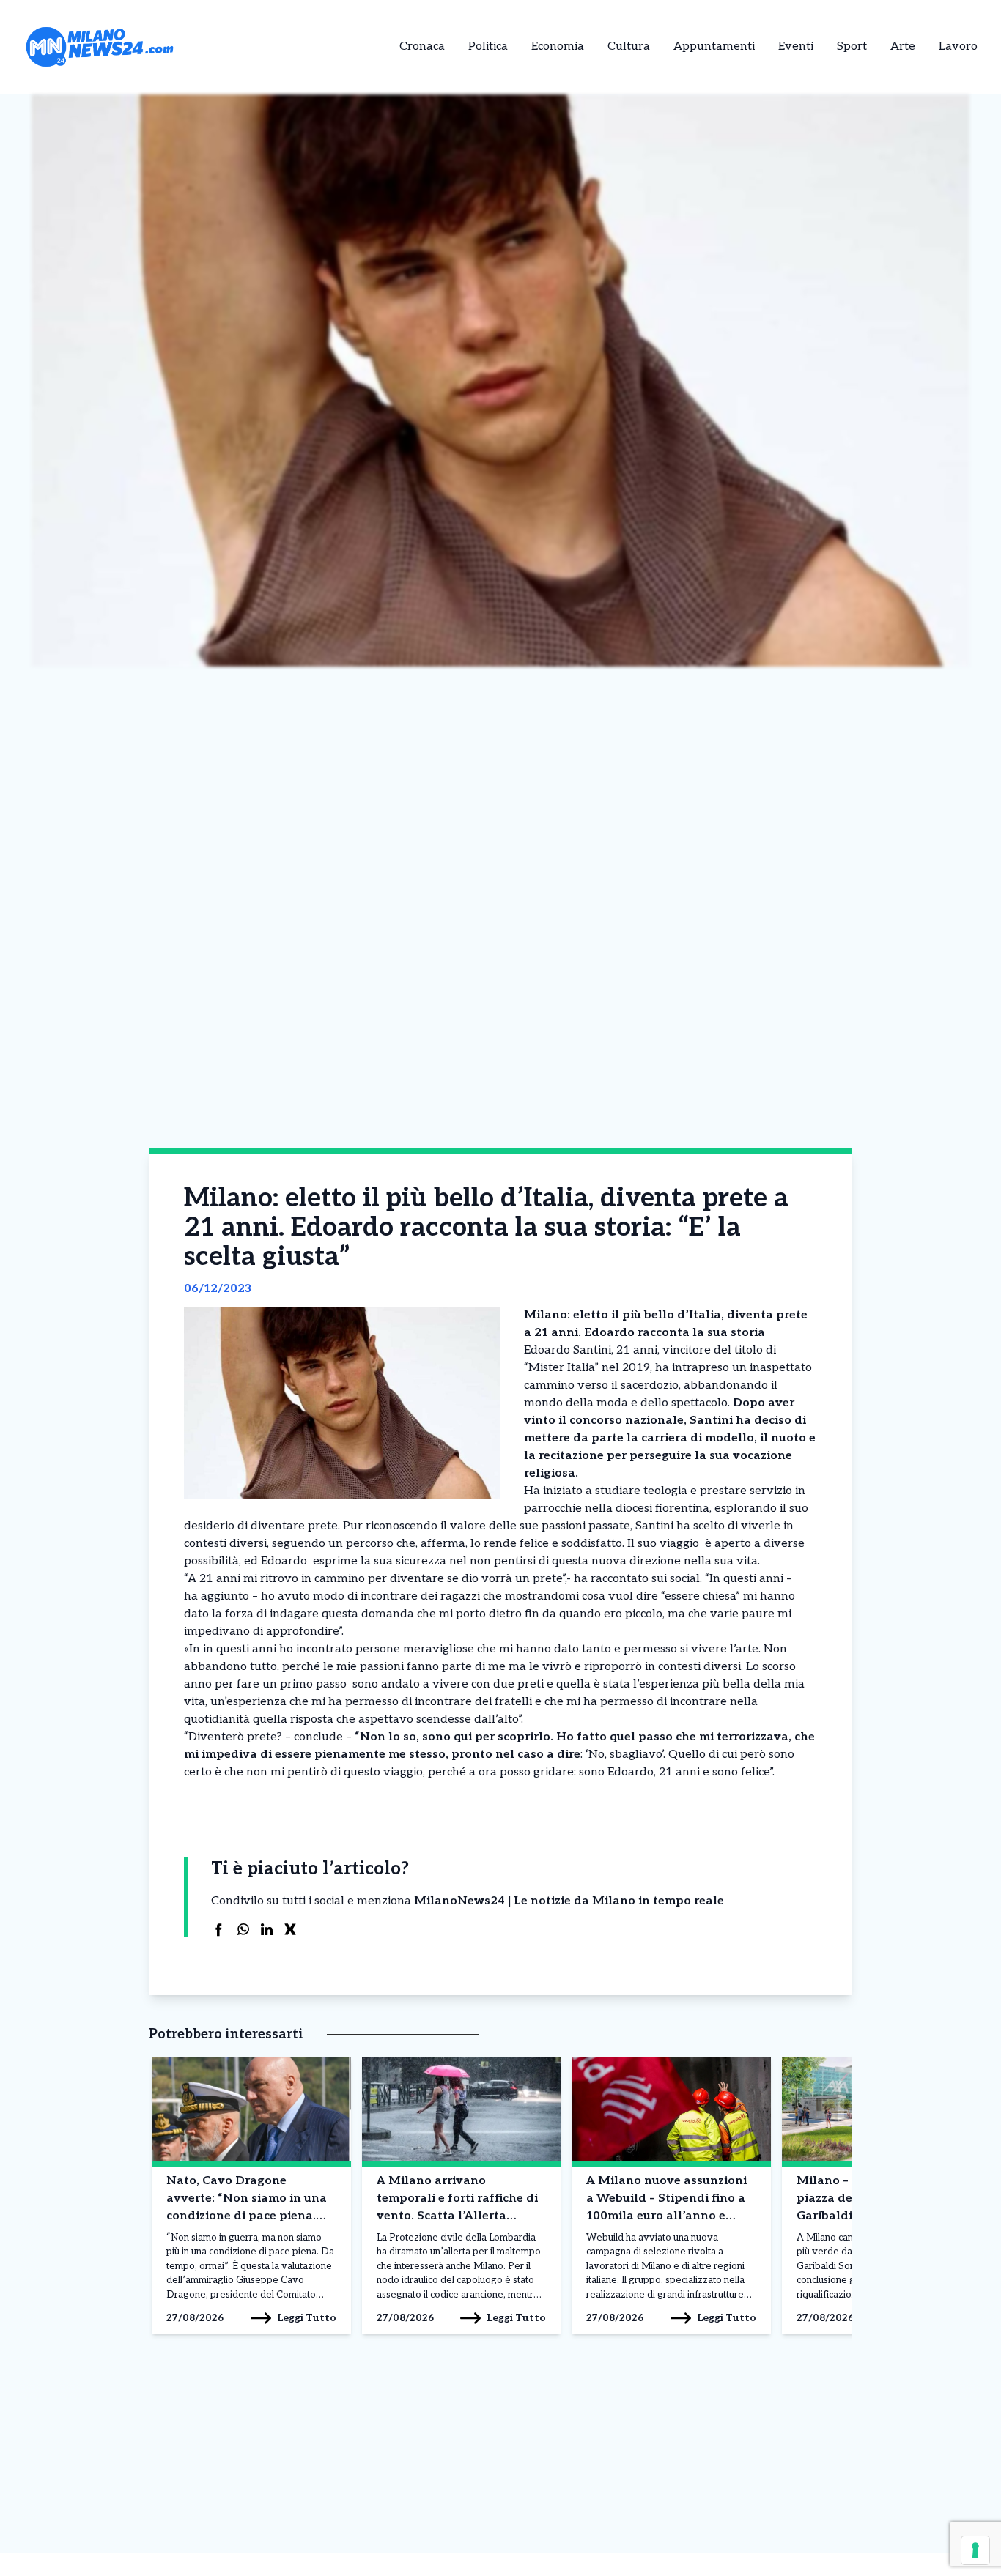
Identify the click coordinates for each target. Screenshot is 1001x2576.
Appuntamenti (714, 47)
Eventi (796, 47)
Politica (488, 47)
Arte (903, 47)
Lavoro (958, 47)
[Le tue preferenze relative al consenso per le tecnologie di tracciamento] (975, 2550)
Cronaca (422, 47)
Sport (852, 47)
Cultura (629, 47)
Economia (558, 47)
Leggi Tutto (307, 2318)
